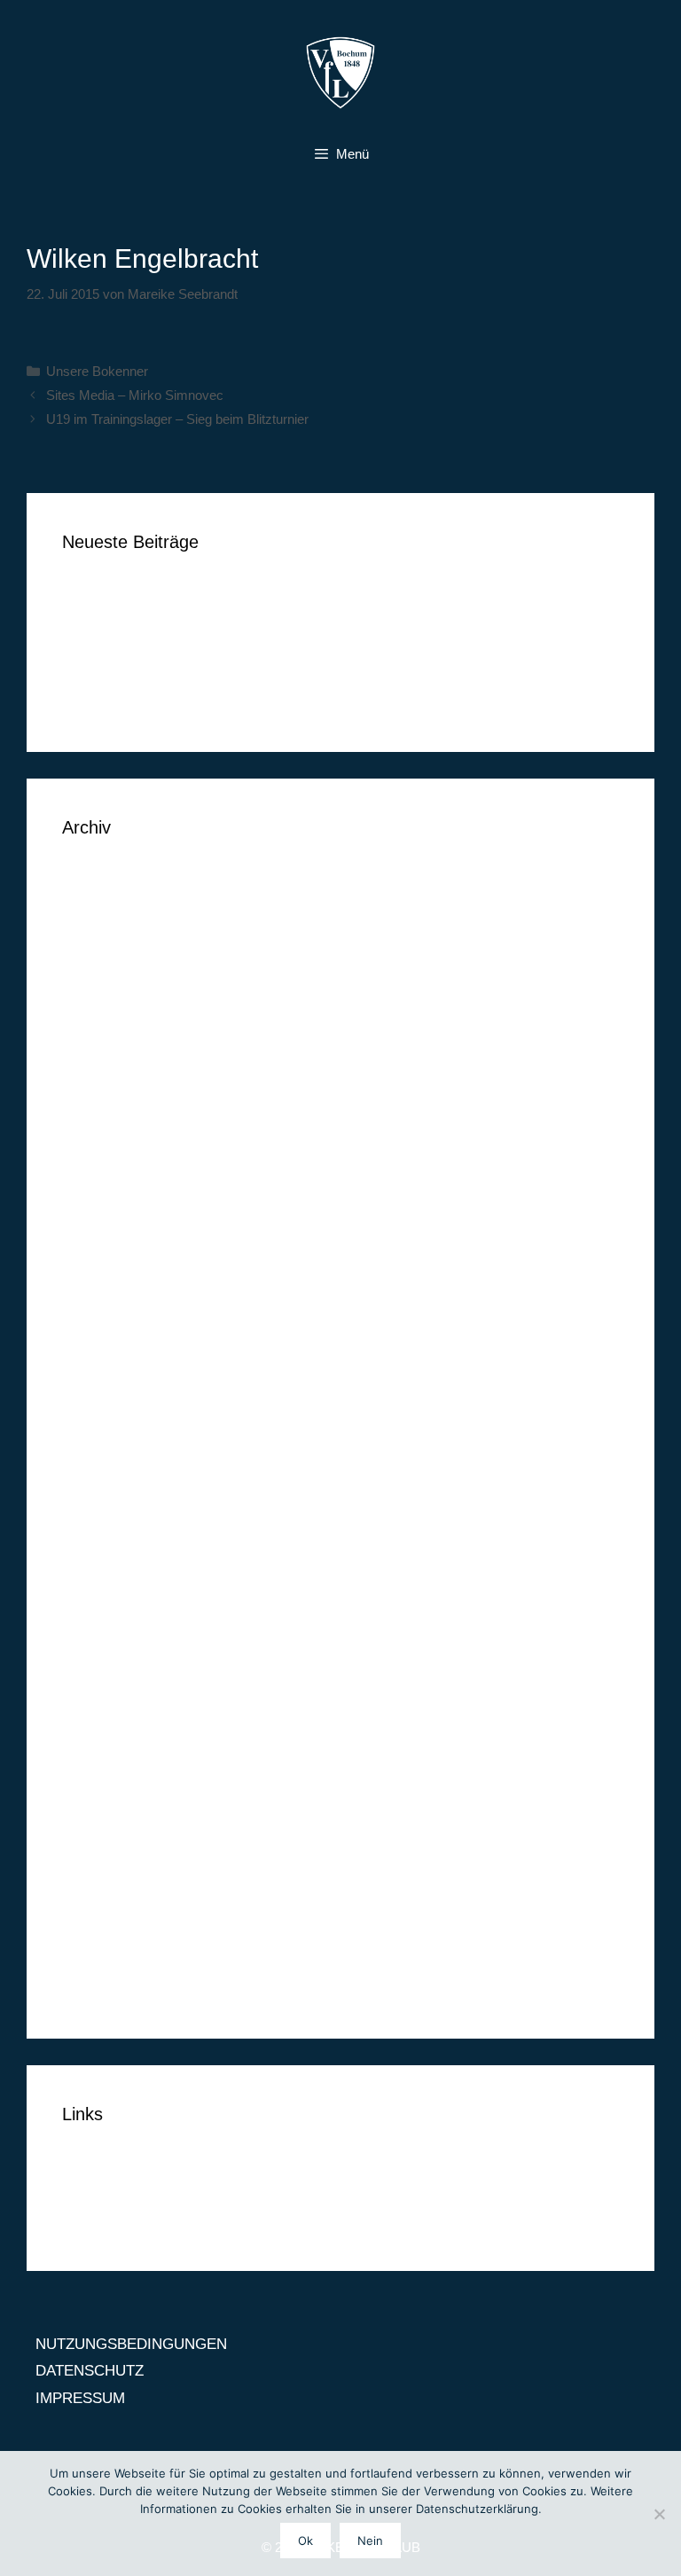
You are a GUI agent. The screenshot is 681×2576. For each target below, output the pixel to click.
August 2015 (103, 1501)
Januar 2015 (103, 1690)
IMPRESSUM (107, 2219)
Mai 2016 (92, 1257)
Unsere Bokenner (97, 371)
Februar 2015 (106, 1663)
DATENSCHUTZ (116, 2192)
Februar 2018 (106, 987)
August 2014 (103, 1825)
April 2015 (95, 1609)
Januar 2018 (103, 1014)
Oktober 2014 (107, 1771)
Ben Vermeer (105, 593)
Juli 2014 (92, 1852)
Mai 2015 (92, 1582)
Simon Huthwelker (122, 673)
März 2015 (97, 1636)
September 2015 (116, 1473)
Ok (305, 2541)
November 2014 (114, 1744)
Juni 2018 (94, 932)
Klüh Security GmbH (130, 701)
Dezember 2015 (114, 1393)
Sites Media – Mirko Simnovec (135, 395)
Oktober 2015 (107, 1447)
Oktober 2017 (107, 1041)
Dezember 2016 (114, 1095)
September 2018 (116, 878)
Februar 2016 (106, 1339)
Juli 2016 (92, 1230)
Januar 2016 (103, 1365)
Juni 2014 (94, 1879)
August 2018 (103, 906)
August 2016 (103, 1203)
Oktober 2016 (107, 1149)
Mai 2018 (92, 960)
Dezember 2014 (114, 1717)
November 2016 (114, 1122)
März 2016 (97, 1311)
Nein (370, 2541)
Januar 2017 (103, 1068)
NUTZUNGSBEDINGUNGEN (158, 2165)
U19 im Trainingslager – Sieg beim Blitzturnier (177, 419)
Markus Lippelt (111, 647)
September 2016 (116, 1176)
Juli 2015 (92, 1527)
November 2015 (114, 1419)
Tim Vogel (94, 619)
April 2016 (95, 1284)
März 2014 (97, 1960)
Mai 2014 (92, 1906)
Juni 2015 (94, 1555)
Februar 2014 (106, 1988)
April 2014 (95, 1934)
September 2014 (116, 1798)
